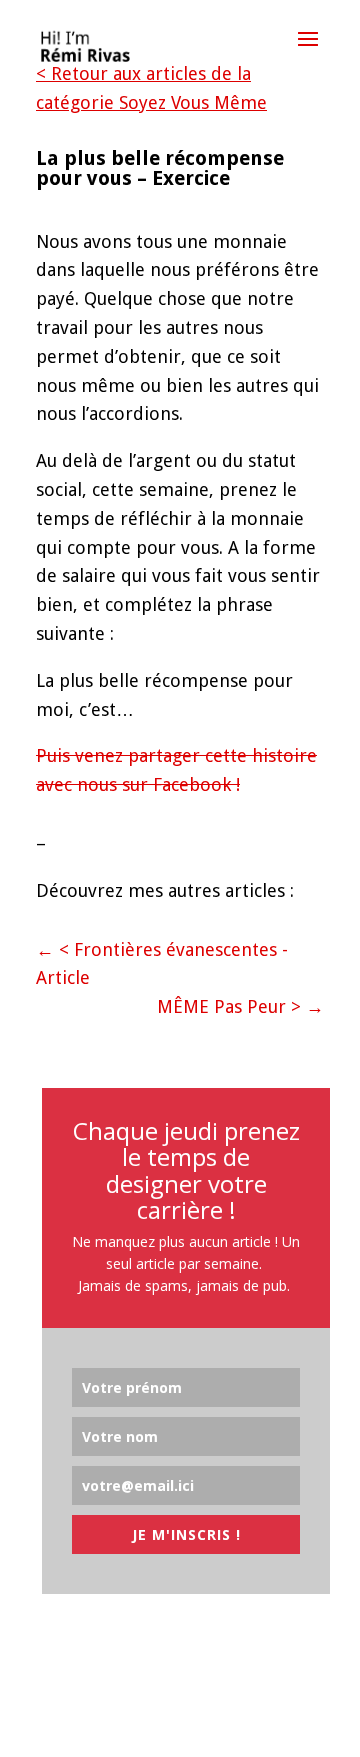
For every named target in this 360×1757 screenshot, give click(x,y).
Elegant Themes (138, 1725)
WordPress (284, 1725)
